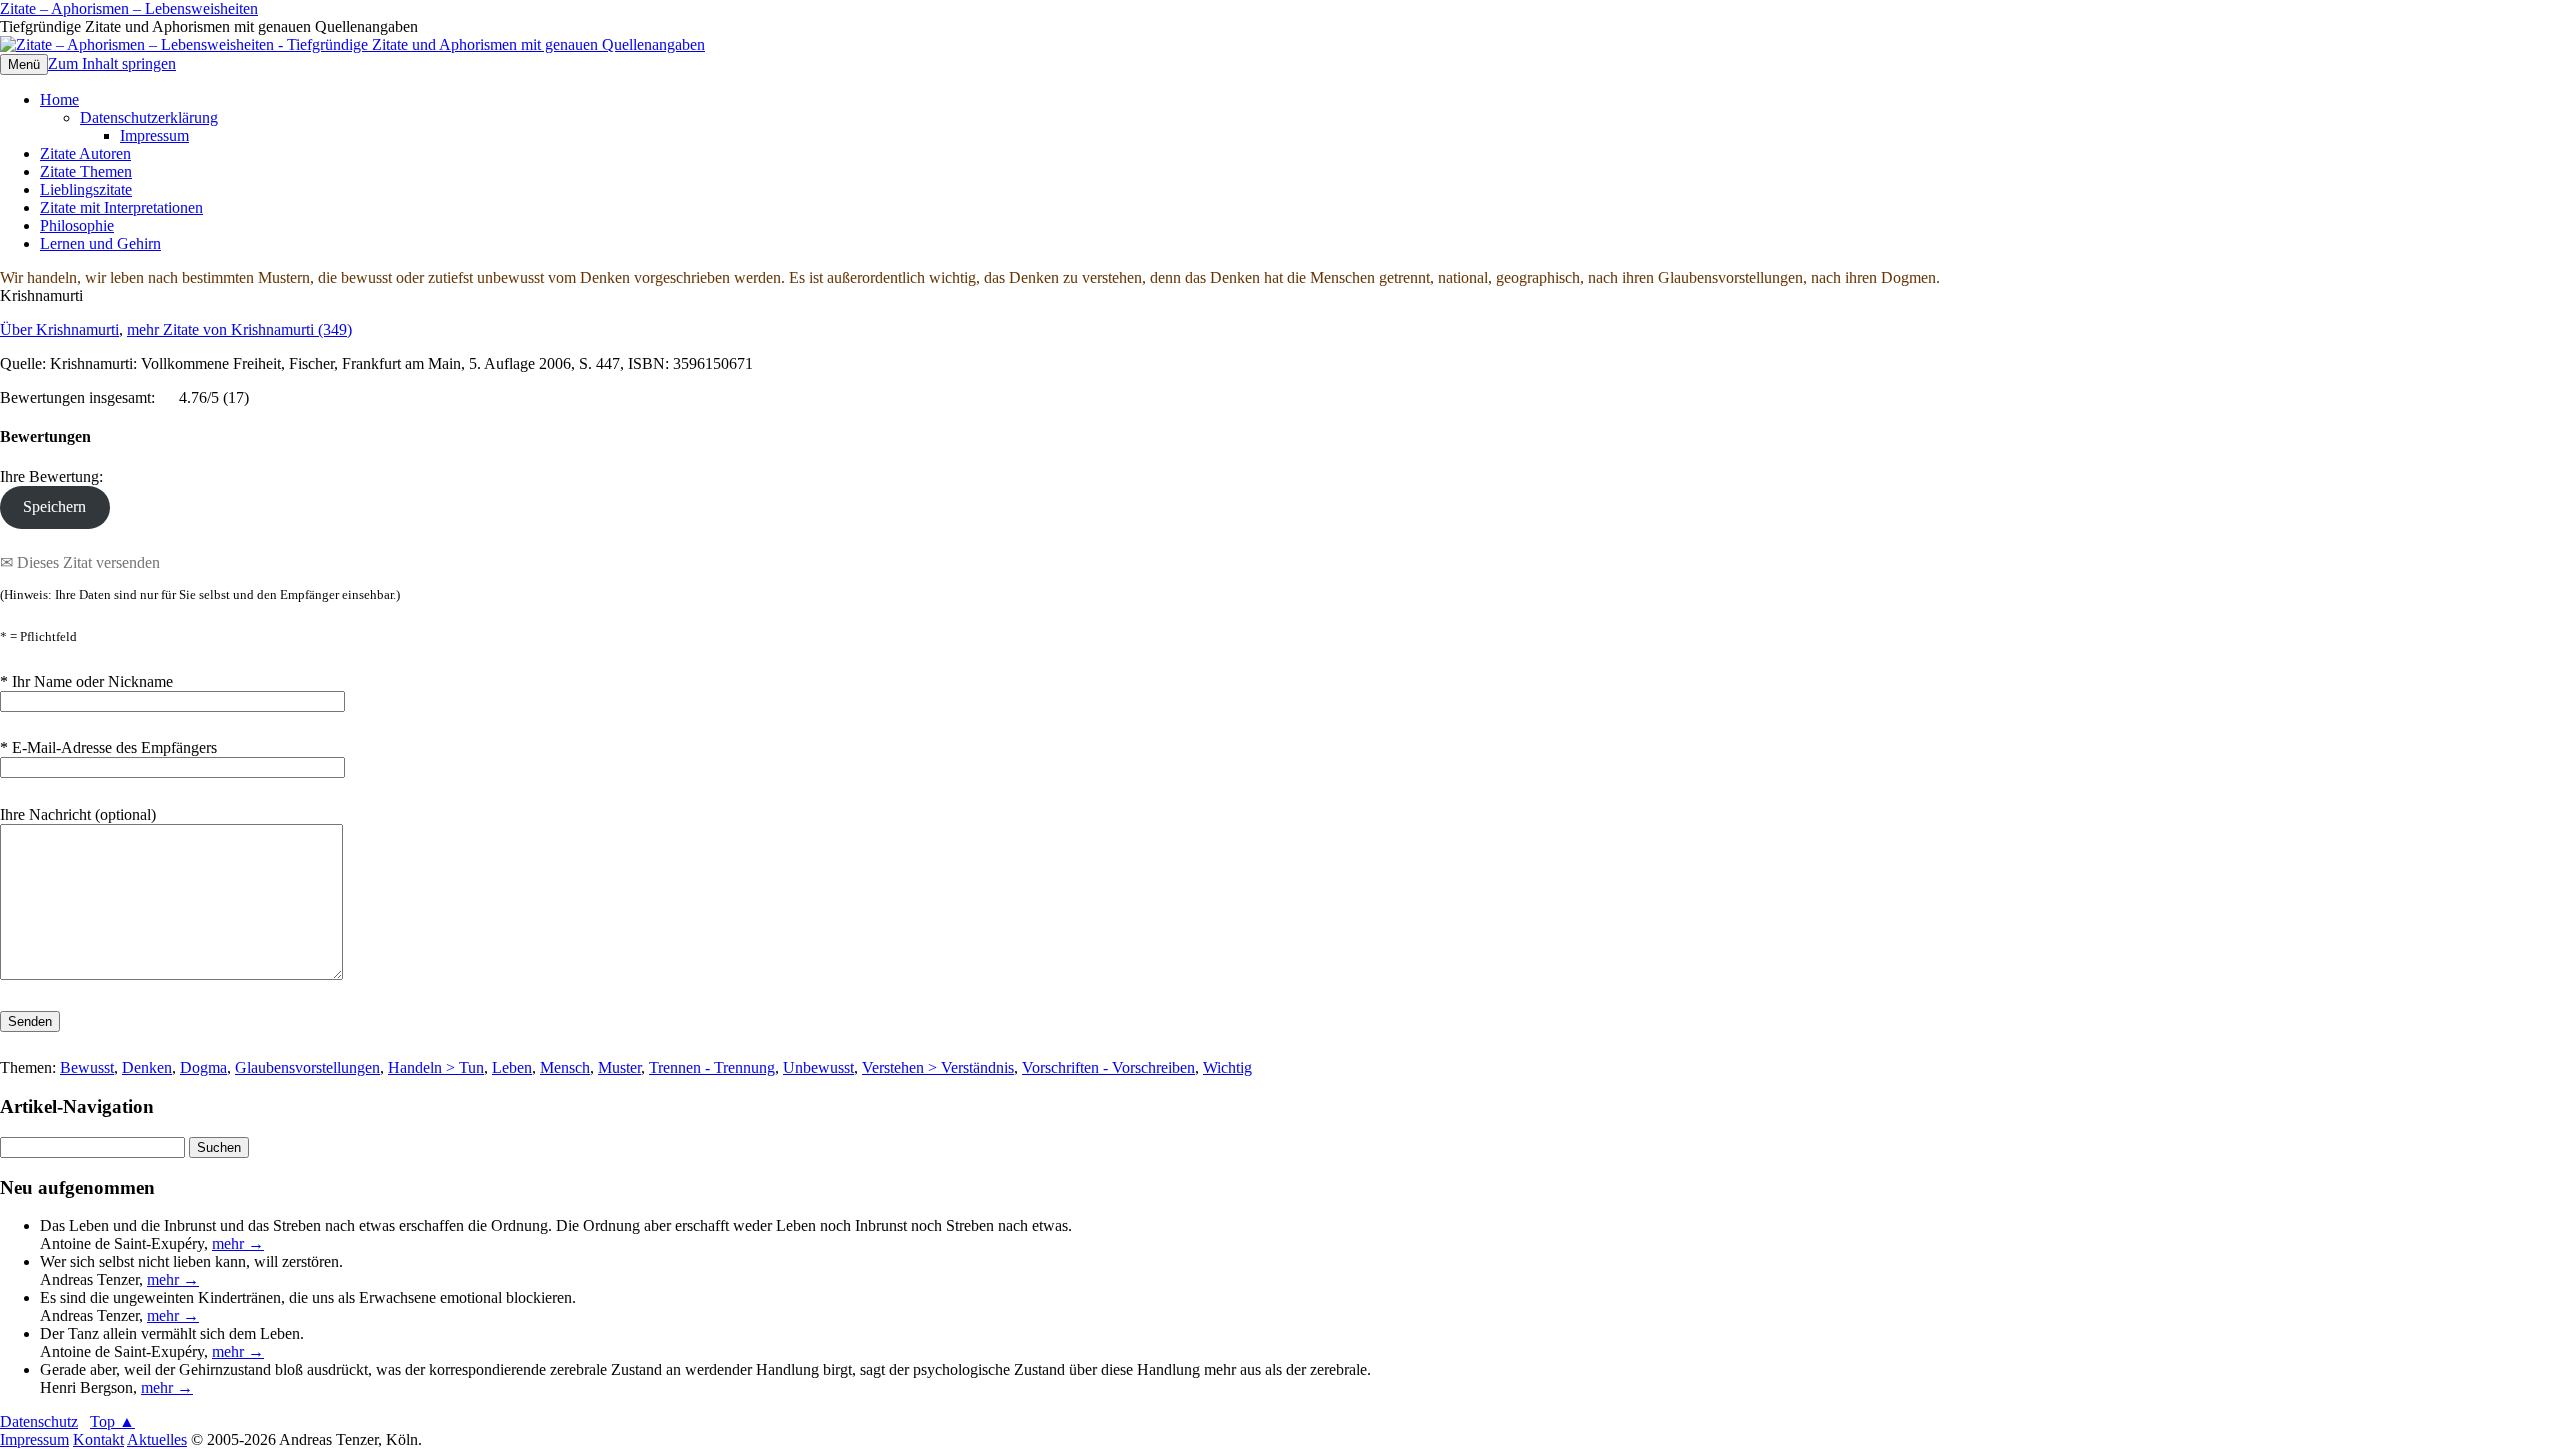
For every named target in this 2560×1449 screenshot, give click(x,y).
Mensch (565, 1067)
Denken (147, 1067)
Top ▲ (112, 1421)
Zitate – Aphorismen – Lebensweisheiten (129, 8)
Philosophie (77, 225)
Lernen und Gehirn (100, 243)
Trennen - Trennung (712, 1067)
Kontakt (98, 1439)
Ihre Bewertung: (55, 476)
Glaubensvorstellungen (307, 1067)
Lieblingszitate (86, 189)
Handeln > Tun (436, 1067)
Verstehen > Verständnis (938, 1067)
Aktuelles (157, 1439)
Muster (619, 1067)
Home (59, 99)
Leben (512, 1067)
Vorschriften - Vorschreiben (1108, 1067)
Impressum (154, 135)
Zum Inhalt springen (112, 63)
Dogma (203, 1067)
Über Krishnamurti (59, 329)
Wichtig (1227, 1067)
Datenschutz (39, 1421)
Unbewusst (818, 1067)
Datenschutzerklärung (149, 117)
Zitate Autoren (85, 153)
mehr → (238, 1243)
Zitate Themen (86, 171)
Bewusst (87, 1067)
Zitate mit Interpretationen (121, 207)
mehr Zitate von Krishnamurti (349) (239, 329)
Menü (24, 64)
